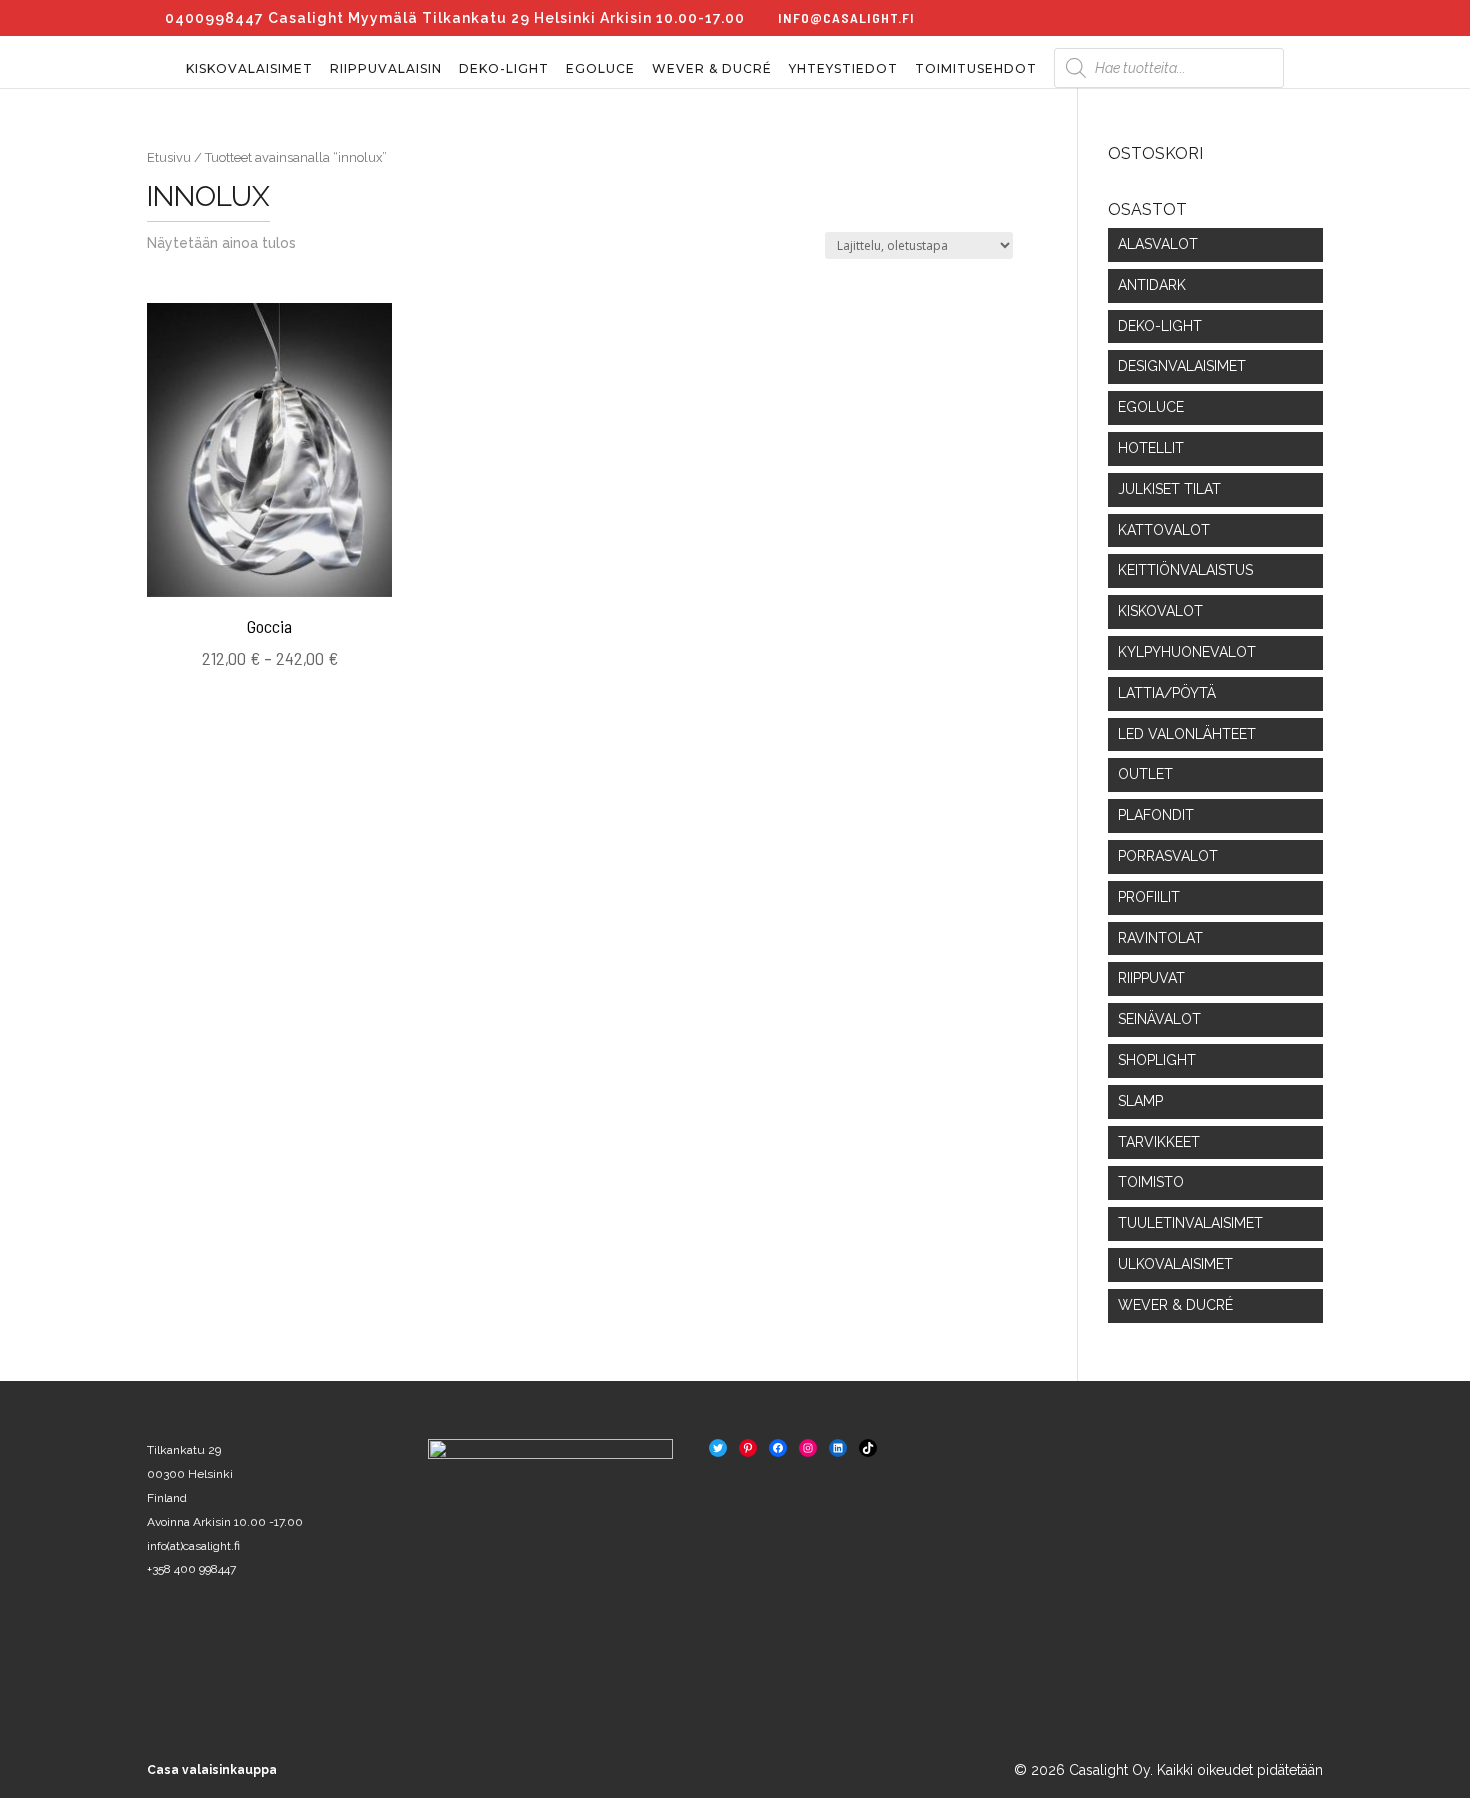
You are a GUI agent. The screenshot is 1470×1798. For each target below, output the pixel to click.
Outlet (1145, 774)
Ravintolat (1160, 938)
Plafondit (1156, 815)
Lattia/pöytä (1167, 693)
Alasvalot (1158, 244)
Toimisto (1151, 1182)
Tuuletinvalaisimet (1190, 1223)
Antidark (1152, 285)
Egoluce (600, 69)
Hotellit (1151, 448)
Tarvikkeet (1159, 1142)
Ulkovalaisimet (1175, 1264)
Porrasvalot (1168, 856)
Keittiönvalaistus (1185, 570)
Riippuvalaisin (386, 69)
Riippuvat (1151, 978)
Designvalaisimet (1182, 366)
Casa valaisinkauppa (212, 1770)
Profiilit (1149, 897)
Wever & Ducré (712, 69)
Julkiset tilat (1169, 489)
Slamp (1140, 1101)
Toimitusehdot (976, 69)
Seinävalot (1159, 1019)
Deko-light (504, 69)
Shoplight (1157, 1060)
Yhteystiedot (843, 69)
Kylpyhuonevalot (1187, 652)
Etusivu (169, 157)
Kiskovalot (1160, 611)
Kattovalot (1164, 530)
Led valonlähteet (1187, 734)
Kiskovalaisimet (249, 69)
